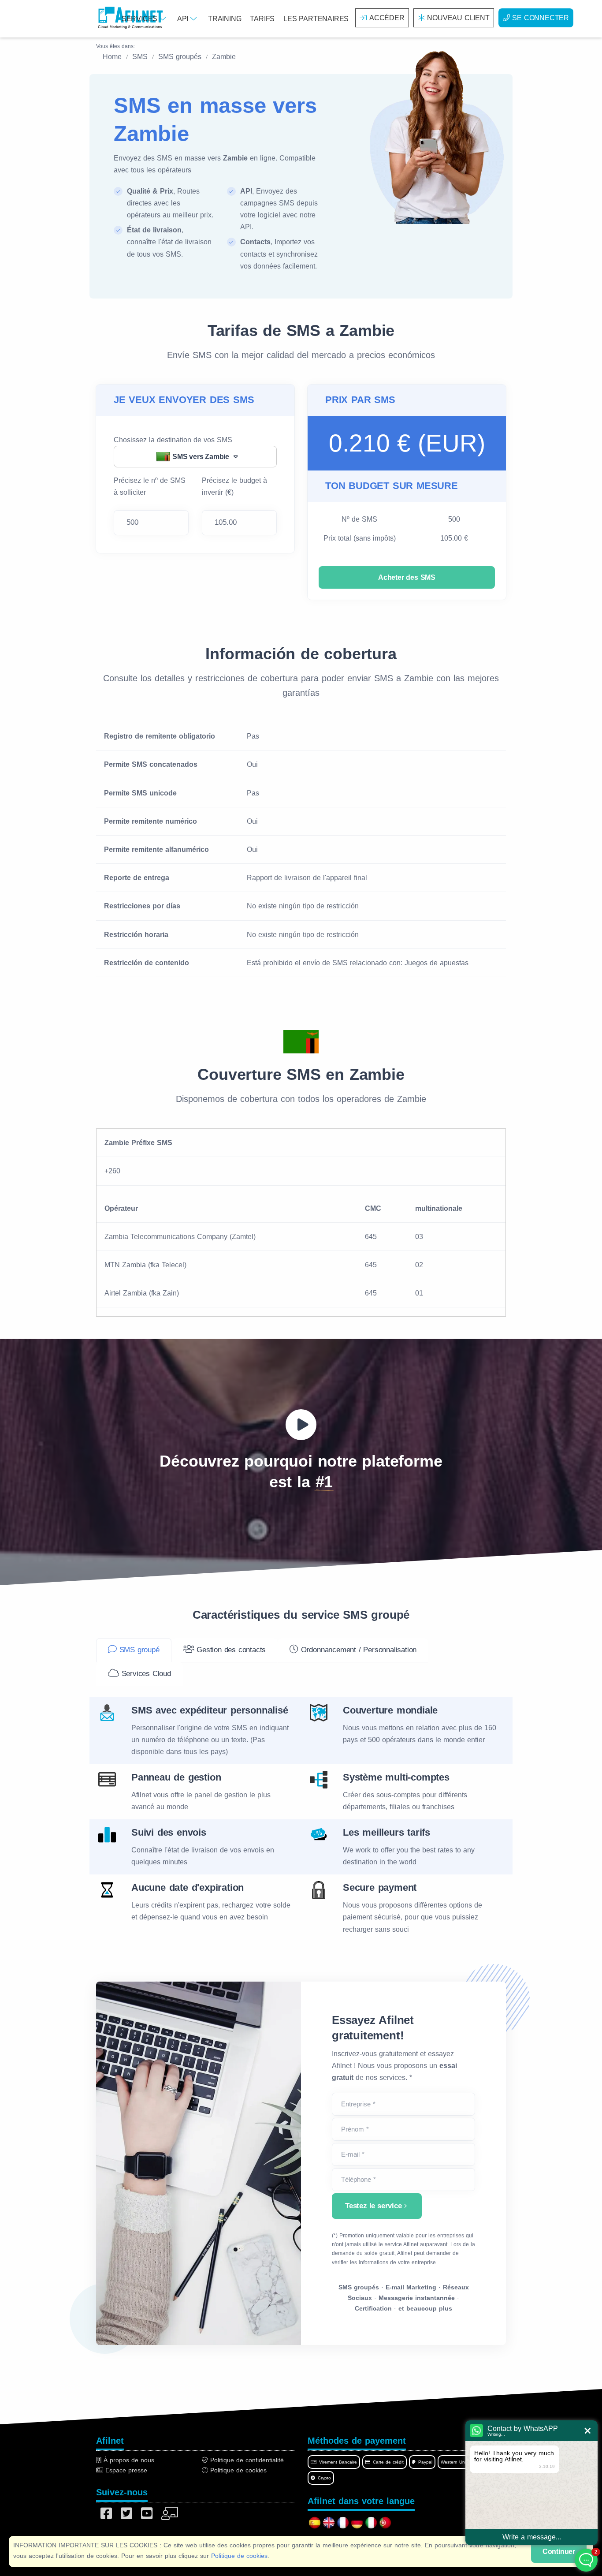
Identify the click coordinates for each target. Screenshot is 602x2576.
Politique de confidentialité (246, 2460)
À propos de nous (128, 2460)
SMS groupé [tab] (138, 1650)
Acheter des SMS (407, 577)
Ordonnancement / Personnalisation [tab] (357, 1650)
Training (225, 19)
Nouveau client (458, 18)
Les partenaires (316, 19)
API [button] (184, 19)
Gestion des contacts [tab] (230, 1650)
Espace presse (125, 2470)
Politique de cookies (239, 2556)
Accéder (387, 18)
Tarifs (262, 19)
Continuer (559, 2552)
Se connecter (541, 18)
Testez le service (373, 2206)
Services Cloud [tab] (145, 1674)
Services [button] (141, 19)
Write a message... (532, 2537)
